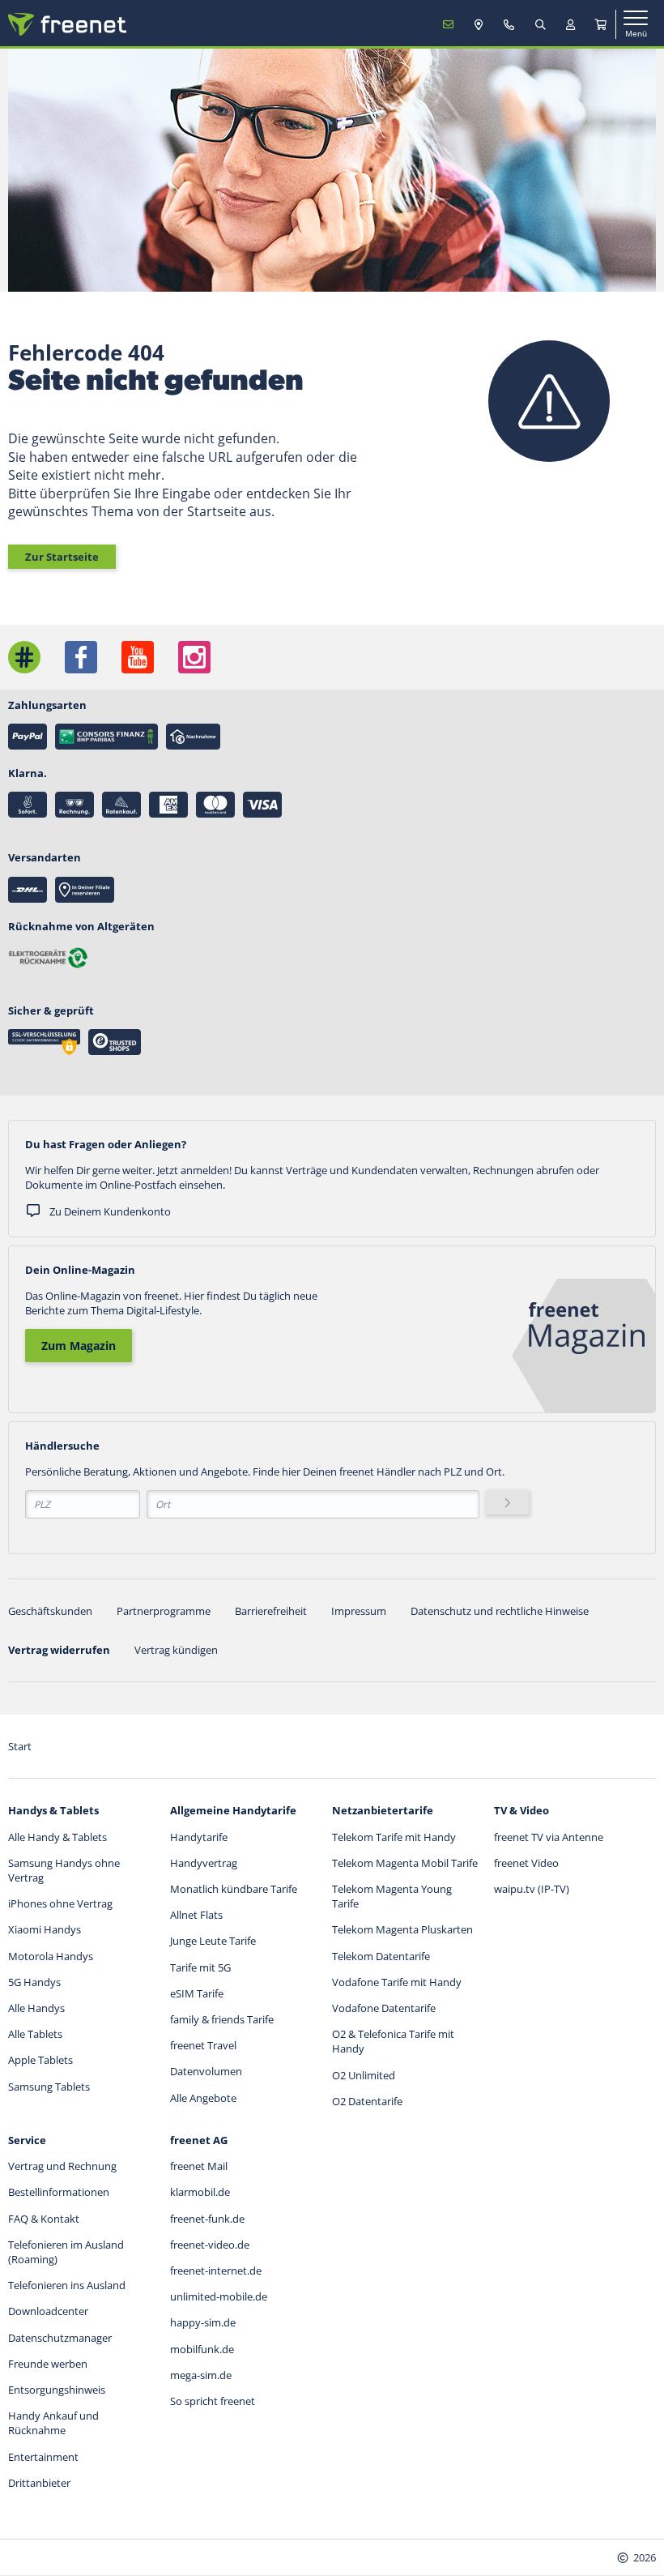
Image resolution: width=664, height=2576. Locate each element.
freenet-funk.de (207, 2219)
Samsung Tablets (49, 2087)
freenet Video (526, 1863)
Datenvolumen (206, 2071)
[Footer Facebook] (81, 657)
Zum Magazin (79, 1346)
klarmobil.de (200, 2192)
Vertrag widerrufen (59, 1650)
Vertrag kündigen (176, 1650)
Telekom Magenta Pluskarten (402, 1929)
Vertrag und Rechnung (62, 2166)
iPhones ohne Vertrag (60, 1903)
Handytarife (199, 1837)
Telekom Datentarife (381, 1956)
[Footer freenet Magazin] (24, 657)
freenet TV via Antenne (549, 1837)
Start (20, 1746)
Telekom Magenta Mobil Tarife (405, 1863)
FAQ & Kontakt (44, 2219)
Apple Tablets (40, 2060)
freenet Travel (203, 2045)
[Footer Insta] (194, 657)
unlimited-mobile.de (219, 2296)
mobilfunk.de (202, 2349)
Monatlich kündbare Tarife (234, 1889)
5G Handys (34, 1982)
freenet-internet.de (216, 2271)
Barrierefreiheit (271, 1611)
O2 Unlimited (364, 2075)
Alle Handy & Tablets (57, 1837)
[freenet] (601, 24)
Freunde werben (48, 2364)
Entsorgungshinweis (57, 2390)
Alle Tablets (35, 2034)
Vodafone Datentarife (384, 2008)
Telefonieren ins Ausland (67, 2285)
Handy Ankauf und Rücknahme (53, 2423)
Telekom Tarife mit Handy (394, 1837)
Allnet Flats (196, 1915)
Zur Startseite (62, 557)
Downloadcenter (48, 2311)
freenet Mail (199, 2166)
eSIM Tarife (197, 1993)
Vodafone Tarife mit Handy (397, 1982)
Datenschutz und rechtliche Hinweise (500, 1611)
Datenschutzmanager (60, 2338)
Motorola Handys (51, 1956)
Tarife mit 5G (200, 1967)
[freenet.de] (67, 24)
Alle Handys (36, 2008)
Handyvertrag (204, 1863)
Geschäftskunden (50, 1611)
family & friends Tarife (222, 2019)
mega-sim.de (201, 2375)
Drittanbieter (39, 2483)
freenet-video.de (210, 2245)
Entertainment (43, 2457)
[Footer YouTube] (138, 657)
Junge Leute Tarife (213, 1941)
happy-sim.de (203, 2322)
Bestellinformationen (59, 2192)
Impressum (359, 1611)
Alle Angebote (203, 2098)
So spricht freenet (213, 2401)
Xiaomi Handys (45, 1929)
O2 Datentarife (367, 2101)
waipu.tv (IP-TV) (532, 1889)
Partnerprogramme (164, 1611)
